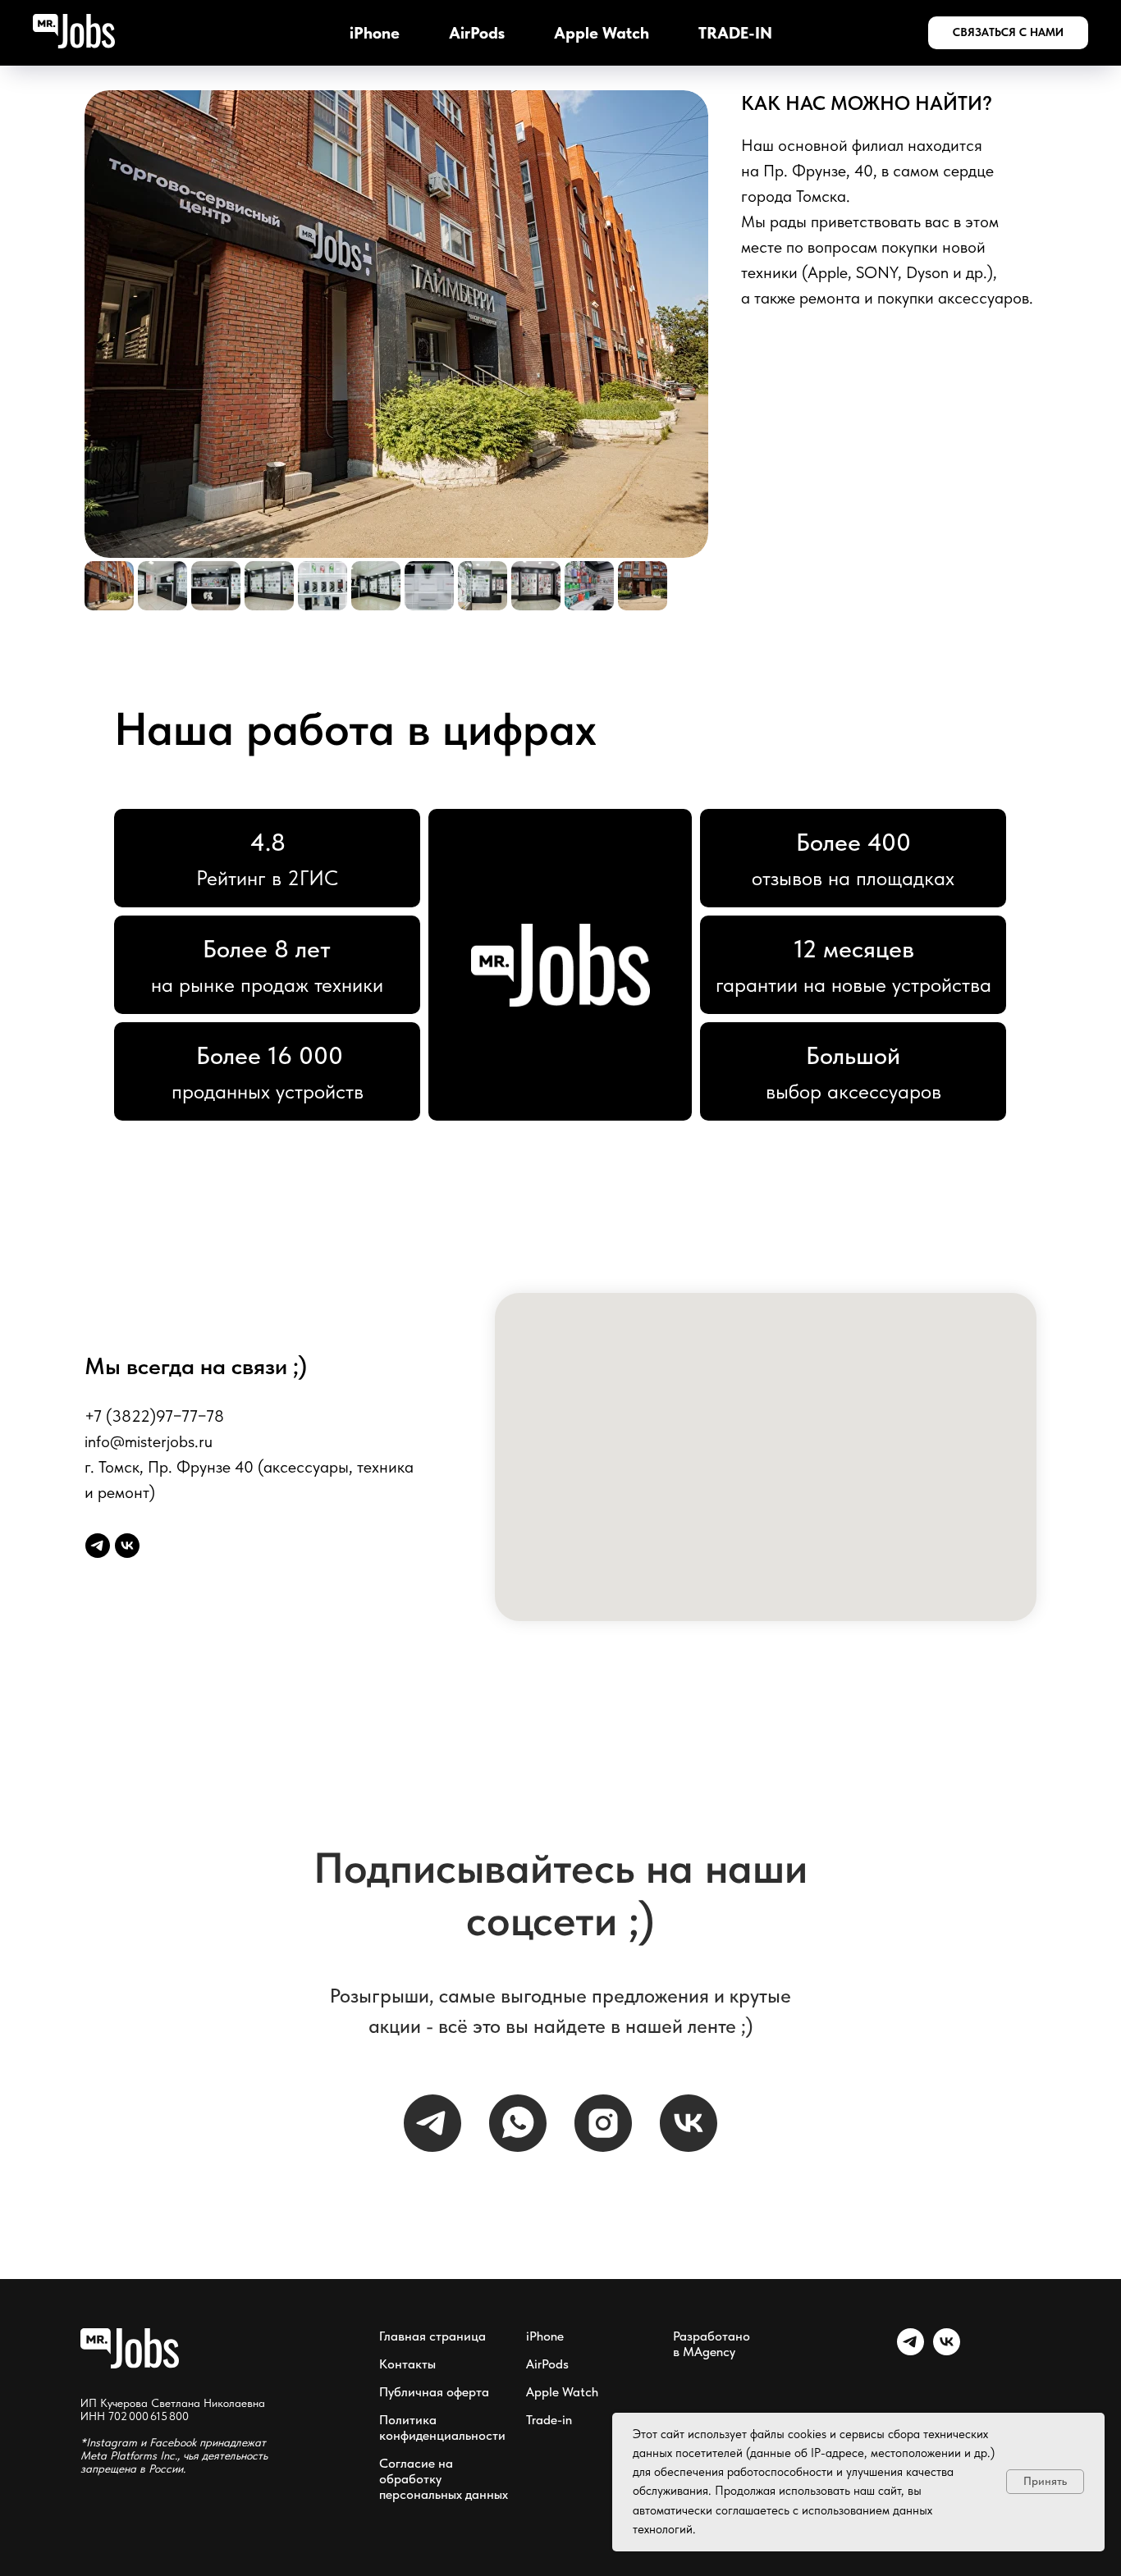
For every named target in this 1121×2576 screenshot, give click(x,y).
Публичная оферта (434, 2392)
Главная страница (432, 2336)
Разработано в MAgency (711, 2344)
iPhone (375, 33)
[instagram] (603, 2123)
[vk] (127, 1546)
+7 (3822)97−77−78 (154, 1416)
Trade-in (549, 2420)
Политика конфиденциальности (442, 2428)
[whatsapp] (518, 2123)
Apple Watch (602, 33)
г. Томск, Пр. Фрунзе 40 (169, 1467)
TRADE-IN (735, 33)
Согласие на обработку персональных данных (444, 2479)
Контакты (407, 2364)
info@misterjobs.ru (149, 1441)
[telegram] (98, 1546)
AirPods (477, 33)
